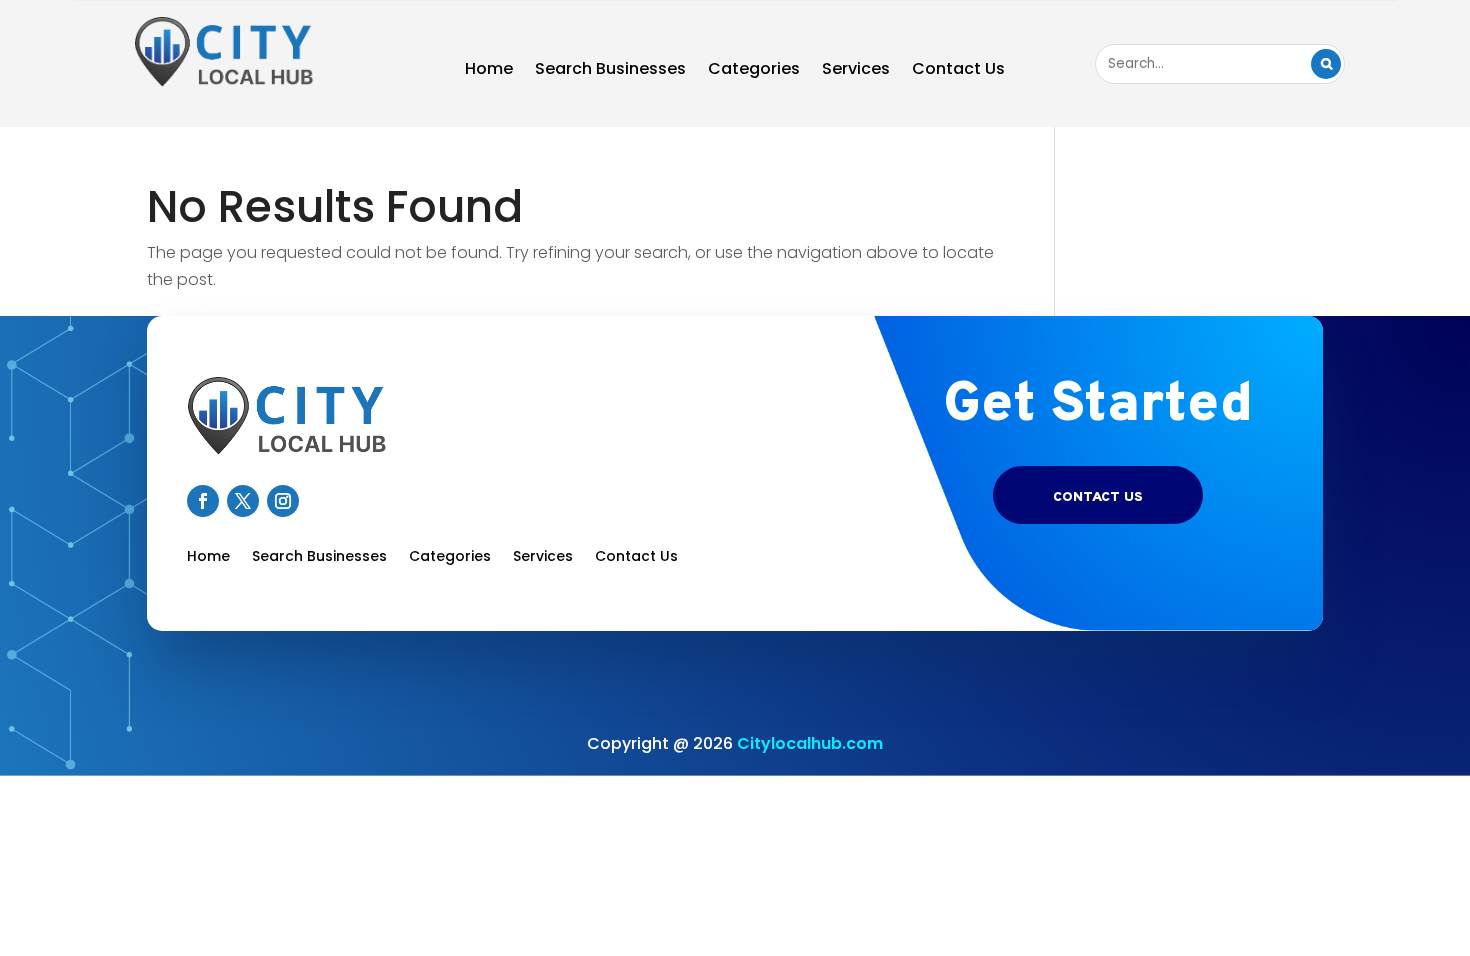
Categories (754, 71)
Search (1326, 64)
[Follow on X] (243, 501)
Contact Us (958, 71)
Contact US (1098, 497)
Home (489, 71)
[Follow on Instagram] (283, 501)
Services (856, 71)
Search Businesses (610, 71)
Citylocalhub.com (810, 743)
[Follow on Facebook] (203, 501)
